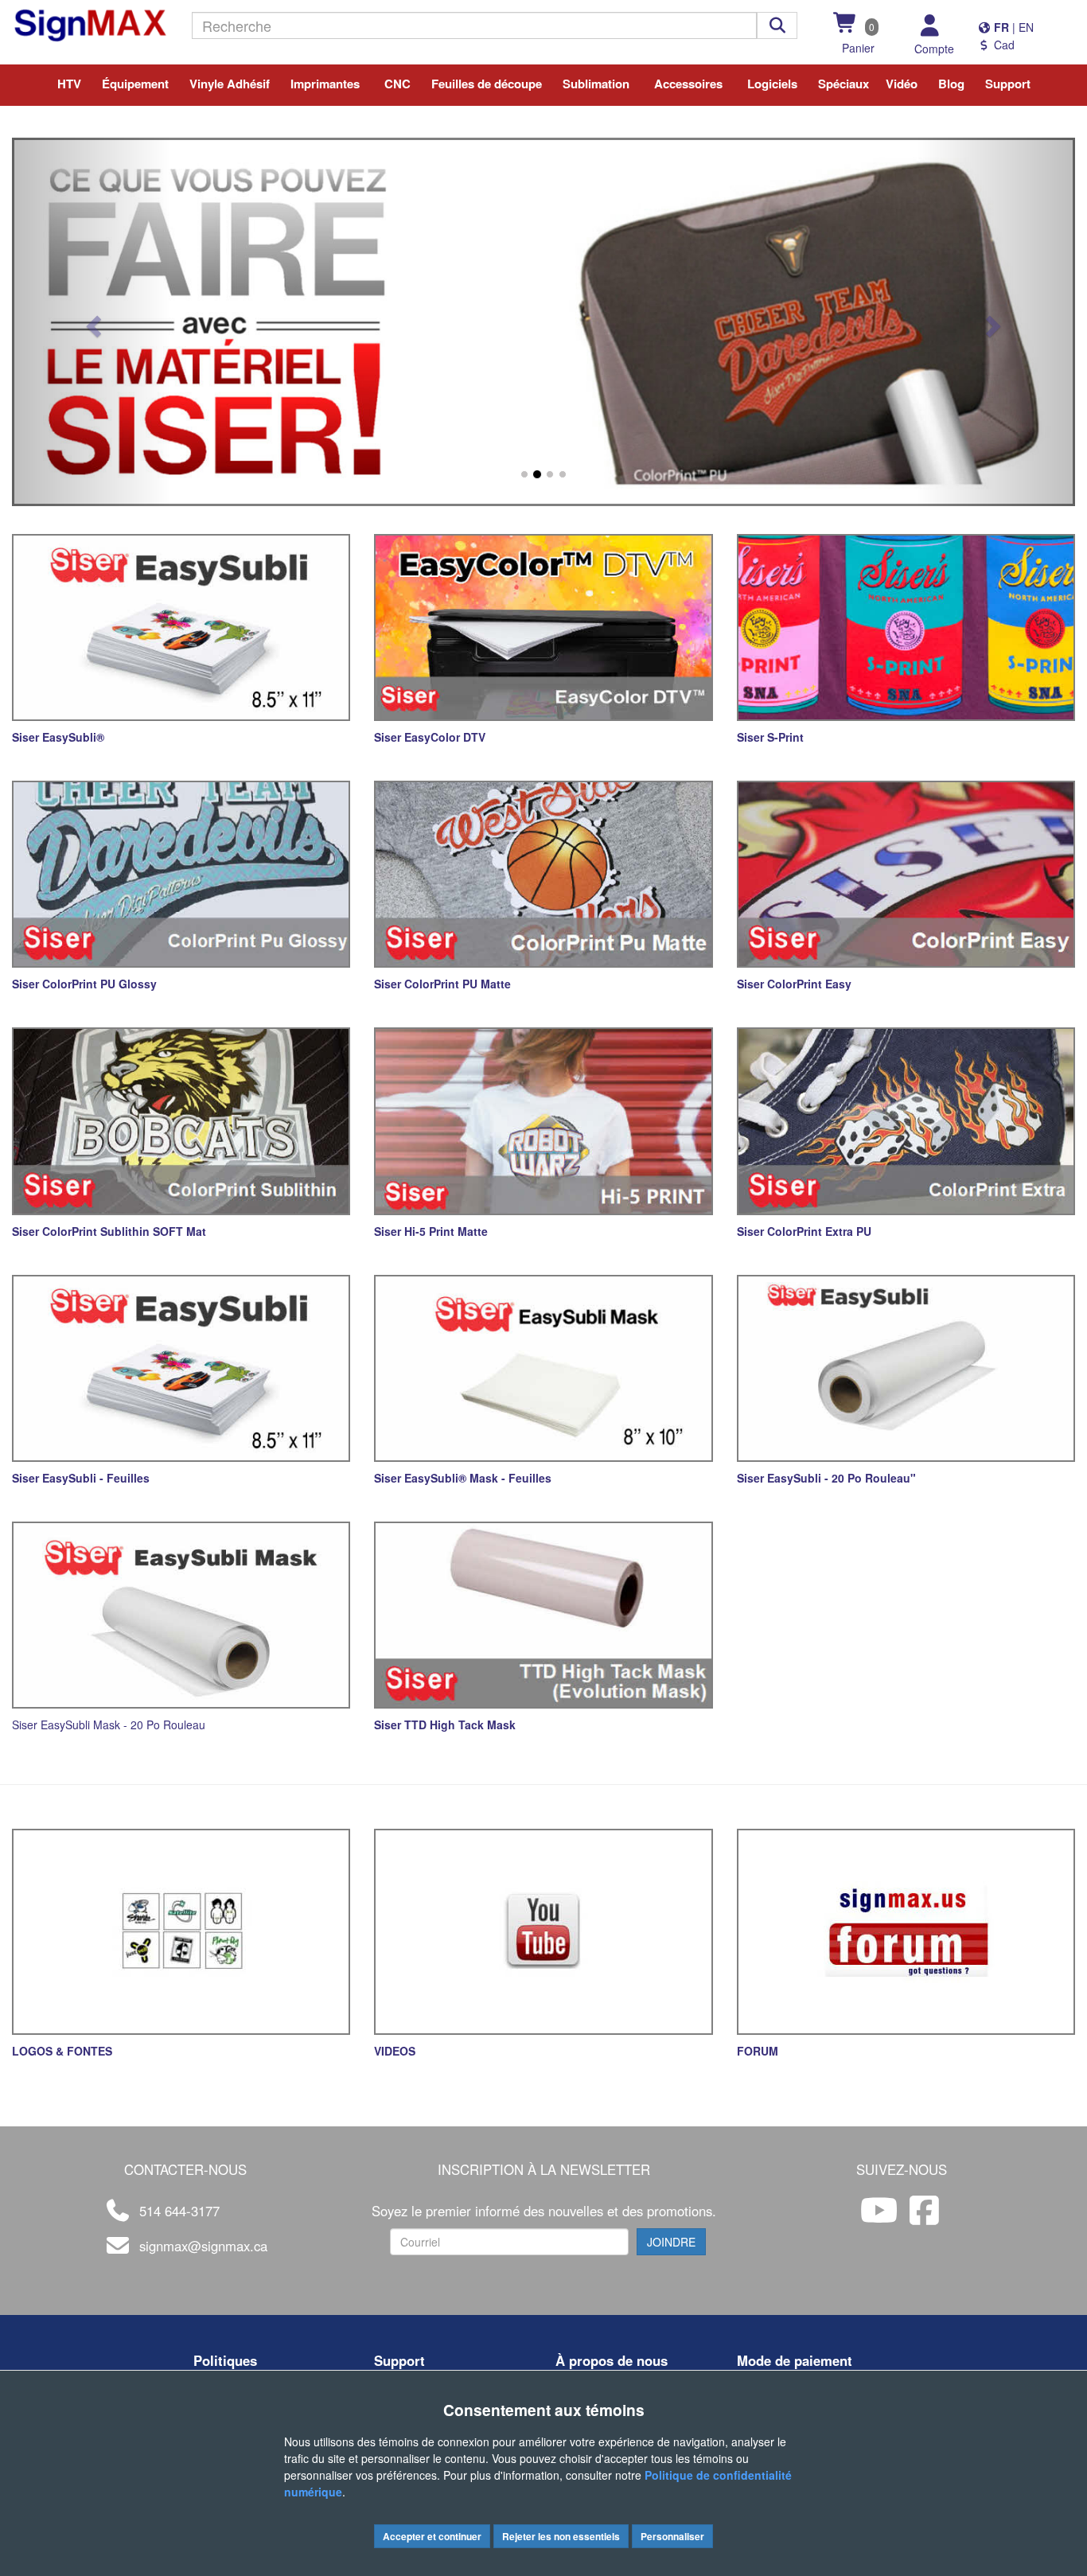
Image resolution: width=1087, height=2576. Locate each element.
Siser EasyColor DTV (430, 737)
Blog (951, 84)
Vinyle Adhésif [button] (230, 84)
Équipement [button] (135, 84)
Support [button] (1008, 84)
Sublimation (596, 84)
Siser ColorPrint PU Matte (442, 984)
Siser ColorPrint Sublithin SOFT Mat (109, 1231)
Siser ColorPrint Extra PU (804, 1231)
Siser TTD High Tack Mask (445, 1724)
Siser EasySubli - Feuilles (81, 1478)
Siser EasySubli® (58, 737)
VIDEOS (395, 2051)
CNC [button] (397, 84)
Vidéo (902, 84)
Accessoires (688, 84)
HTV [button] (69, 84)
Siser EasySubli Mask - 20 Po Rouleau (109, 1724)
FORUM (758, 2051)
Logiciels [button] (772, 84)
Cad (1003, 45)
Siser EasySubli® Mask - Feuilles (463, 1478)
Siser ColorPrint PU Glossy (84, 984)
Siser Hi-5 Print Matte (431, 1231)
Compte (934, 49)
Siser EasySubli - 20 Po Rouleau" (826, 1478)
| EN (1012, 27)
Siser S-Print (770, 737)
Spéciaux (843, 84)
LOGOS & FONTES (62, 2051)
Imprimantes (325, 84)
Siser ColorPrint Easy (794, 984)
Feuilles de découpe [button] (487, 84)
